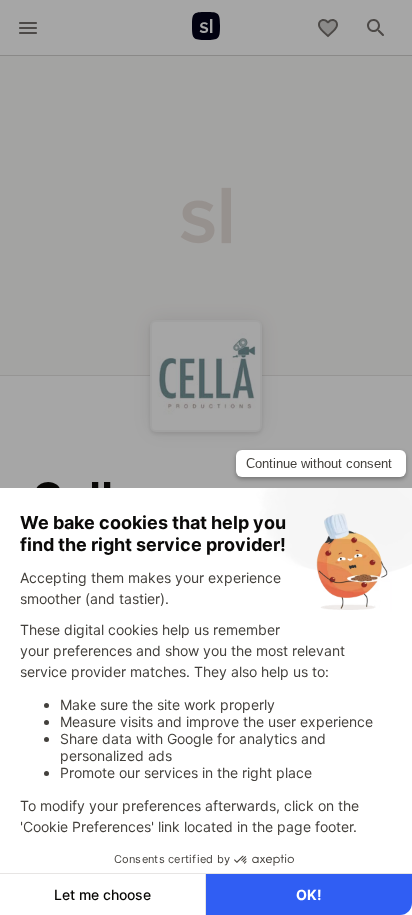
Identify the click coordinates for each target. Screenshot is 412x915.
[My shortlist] (328, 28)
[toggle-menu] (28, 28)
